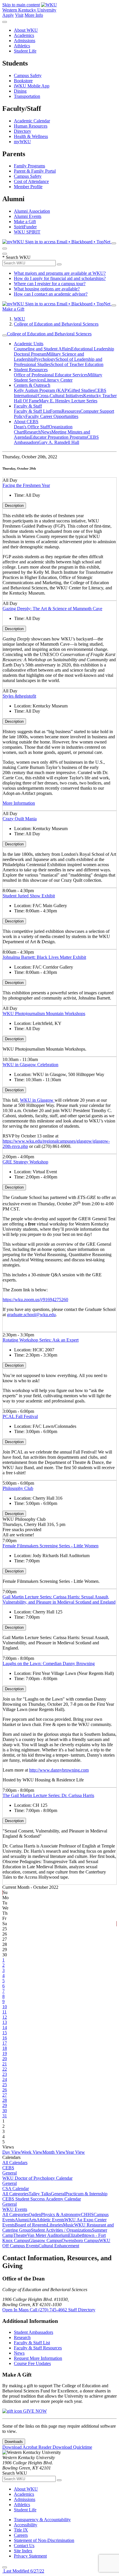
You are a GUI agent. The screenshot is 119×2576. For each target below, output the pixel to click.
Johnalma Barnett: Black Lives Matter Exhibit (44, 957)
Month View (54, 2152)
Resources (71, 411)
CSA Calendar (16, 2189)
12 (5, 2017)
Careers (21, 2535)
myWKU (22, 142)
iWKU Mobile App (32, 86)
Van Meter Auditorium (48, 2235)
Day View (12, 2152)
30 (5, 2111)
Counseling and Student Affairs (42, 349)
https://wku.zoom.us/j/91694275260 (35, 1300)
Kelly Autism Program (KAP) (41, 390)
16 (5, 2038)
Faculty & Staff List (32, 411)
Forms (56, 411)
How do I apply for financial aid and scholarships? (60, 278)
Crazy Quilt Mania (20, 819)
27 (5, 2095)
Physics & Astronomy (61, 2214)
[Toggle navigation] (5, 335)
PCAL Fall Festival (20, 1416)
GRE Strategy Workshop (25, 1162)
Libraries (55, 2225)
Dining (20, 91)
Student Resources (31, 370)
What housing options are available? (47, 289)
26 (5, 2090)
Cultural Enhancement (59, 2246)
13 (5, 2022)
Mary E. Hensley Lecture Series (68, 401)
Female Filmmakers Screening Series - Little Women (51, 1546)
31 (5, 2116)
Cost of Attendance (31, 181)
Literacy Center (58, 380)
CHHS (87, 2214)
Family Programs (29, 166)
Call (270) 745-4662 (49, 2310)
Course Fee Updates (32, 2363)
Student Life (25, 51)
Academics (24, 35)
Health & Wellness (31, 136)
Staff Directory (82, 2310)
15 (5, 2033)
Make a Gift (25, 222)
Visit (19, 15)
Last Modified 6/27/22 (23, 2571)
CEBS (8, 2168)
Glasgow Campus (45, 2240)
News (46, 432)
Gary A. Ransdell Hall (59, 442)
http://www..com (59, 1770)
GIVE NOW (34, 2411)
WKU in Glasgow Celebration (30, 1065)
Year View (75, 2152)
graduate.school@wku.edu (31, 1315)
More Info (34, 15)
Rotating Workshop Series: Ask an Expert (41, 1340)
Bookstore (23, 81)
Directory (23, 131)
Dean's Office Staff (31, 427)
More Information (19, 803)
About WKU (26, 30)
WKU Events (15, 2209)
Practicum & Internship (86, 2194)
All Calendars (15, 2163)
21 (5, 2064)
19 (5, 2053)
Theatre (20, 2235)
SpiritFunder (25, 227)
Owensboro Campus (80, 2240)
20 (5, 2059)
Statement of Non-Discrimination (44, 2540)
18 (5, 2048)
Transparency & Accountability (42, 2520)
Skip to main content (21, 5)
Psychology (45, 359)
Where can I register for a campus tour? (50, 284)
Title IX (21, 2530)
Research (32, 432)
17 (5, 2043)
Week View (32, 2152)
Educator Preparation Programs (58, 437)
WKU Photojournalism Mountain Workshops (44, 1014)
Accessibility (26, 2525)
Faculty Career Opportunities (52, 416)
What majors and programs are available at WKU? (60, 273)
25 (5, 2085)
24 (5, 2079)
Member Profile (28, 187)
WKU (19, 319)
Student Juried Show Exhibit (29, 896)
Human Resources (31, 126)
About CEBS (26, 422)
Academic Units (29, 344)
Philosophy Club (18, 1488)
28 (5, 2100)
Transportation (27, 96)
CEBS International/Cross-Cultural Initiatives (60, 393)
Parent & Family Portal (35, 171)
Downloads (14, 2442)
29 (5, 2105)
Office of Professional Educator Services (51, 375)
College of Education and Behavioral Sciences (56, 324)
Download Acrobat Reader (27, 2447)
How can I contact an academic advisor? (51, 294)
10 (5, 2007)
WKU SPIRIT (27, 232)
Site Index (23, 2551)
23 (5, 2074)
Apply (8, 15)
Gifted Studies (81, 390)
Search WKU (16, 257)
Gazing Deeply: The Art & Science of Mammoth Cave (52, 609)
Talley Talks (40, 2194)
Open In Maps (16, 2310)
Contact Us (24, 2546)
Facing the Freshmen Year (26, 485)
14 (5, 2027)
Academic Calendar (32, 121)
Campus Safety (28, 75)
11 (4, 2012)
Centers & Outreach (32, 385)
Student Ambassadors (34, 2332)
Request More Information (38, 2358)
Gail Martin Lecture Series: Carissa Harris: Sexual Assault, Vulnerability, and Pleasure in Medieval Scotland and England (59, 1599)
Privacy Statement (30, 2556)
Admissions (25, 41)
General (10, 2173)
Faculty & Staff (28, 406)
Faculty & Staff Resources (38, 2348)
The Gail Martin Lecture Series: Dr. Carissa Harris (48, 1795)
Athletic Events (50, 2220)
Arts (32, 2220)
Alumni (22, 2220)
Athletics (22, 46)
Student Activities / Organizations (61, 2230)
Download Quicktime (72, 2447)
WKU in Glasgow (37, 1100)
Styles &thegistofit (19, 696)
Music (69, 2225)
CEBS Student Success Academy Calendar (42, 2199)
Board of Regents (31, 2225)
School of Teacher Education (77, 364)
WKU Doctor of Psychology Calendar (37, 2178)
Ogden (35, 2214)
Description (14, 506)
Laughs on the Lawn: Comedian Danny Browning (49, 1664)
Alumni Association (32, 211)
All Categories (15, 2194)
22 (5, 2069)
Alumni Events (28, 216)
